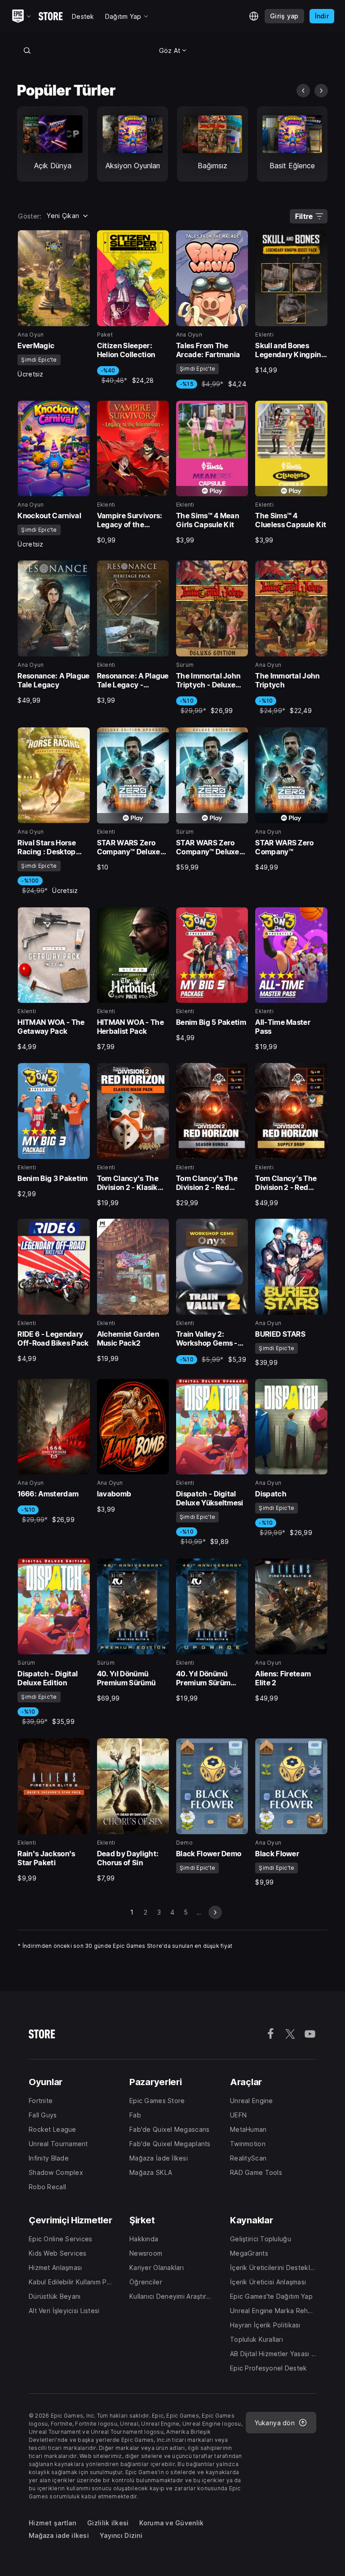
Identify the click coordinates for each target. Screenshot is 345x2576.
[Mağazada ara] (27, 50)
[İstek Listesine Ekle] (80, 240)
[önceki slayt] (303, 91)
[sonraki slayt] (321, 91)
